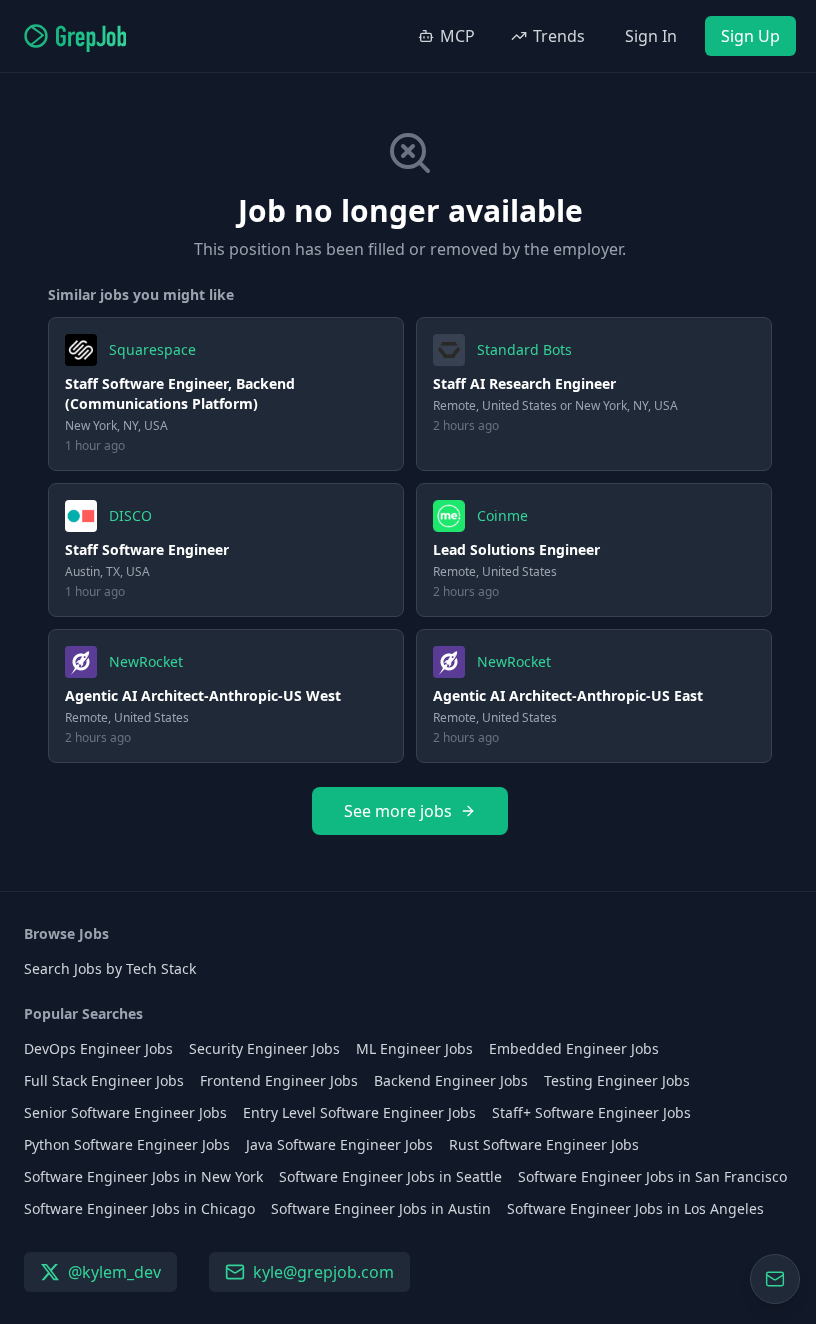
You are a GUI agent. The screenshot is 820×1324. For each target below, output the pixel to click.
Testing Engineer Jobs (617, 1080)
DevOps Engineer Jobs (98, 1048)
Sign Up (750, 36)
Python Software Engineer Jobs (127, 1144)
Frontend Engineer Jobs (279, 1080)
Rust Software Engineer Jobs (544, 1144)
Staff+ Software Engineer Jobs (591, 1112)
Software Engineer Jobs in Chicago (139, 1208)
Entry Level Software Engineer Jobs (359, 1112)
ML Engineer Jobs (414, 1048)
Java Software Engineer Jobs (339, 1144)
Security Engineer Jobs (264, 1048)
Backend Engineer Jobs (451, 1080)
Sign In (651, 36)
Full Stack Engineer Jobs (104, 1080)
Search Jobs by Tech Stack (110, 968)
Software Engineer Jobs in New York (143, 1176)
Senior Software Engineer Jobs (125, 1112)
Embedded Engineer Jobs (574, 1048)
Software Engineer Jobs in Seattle (390, 1176)
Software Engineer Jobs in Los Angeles (635, 1208)
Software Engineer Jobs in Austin (381, 1208)
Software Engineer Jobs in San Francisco (652, 1176)
